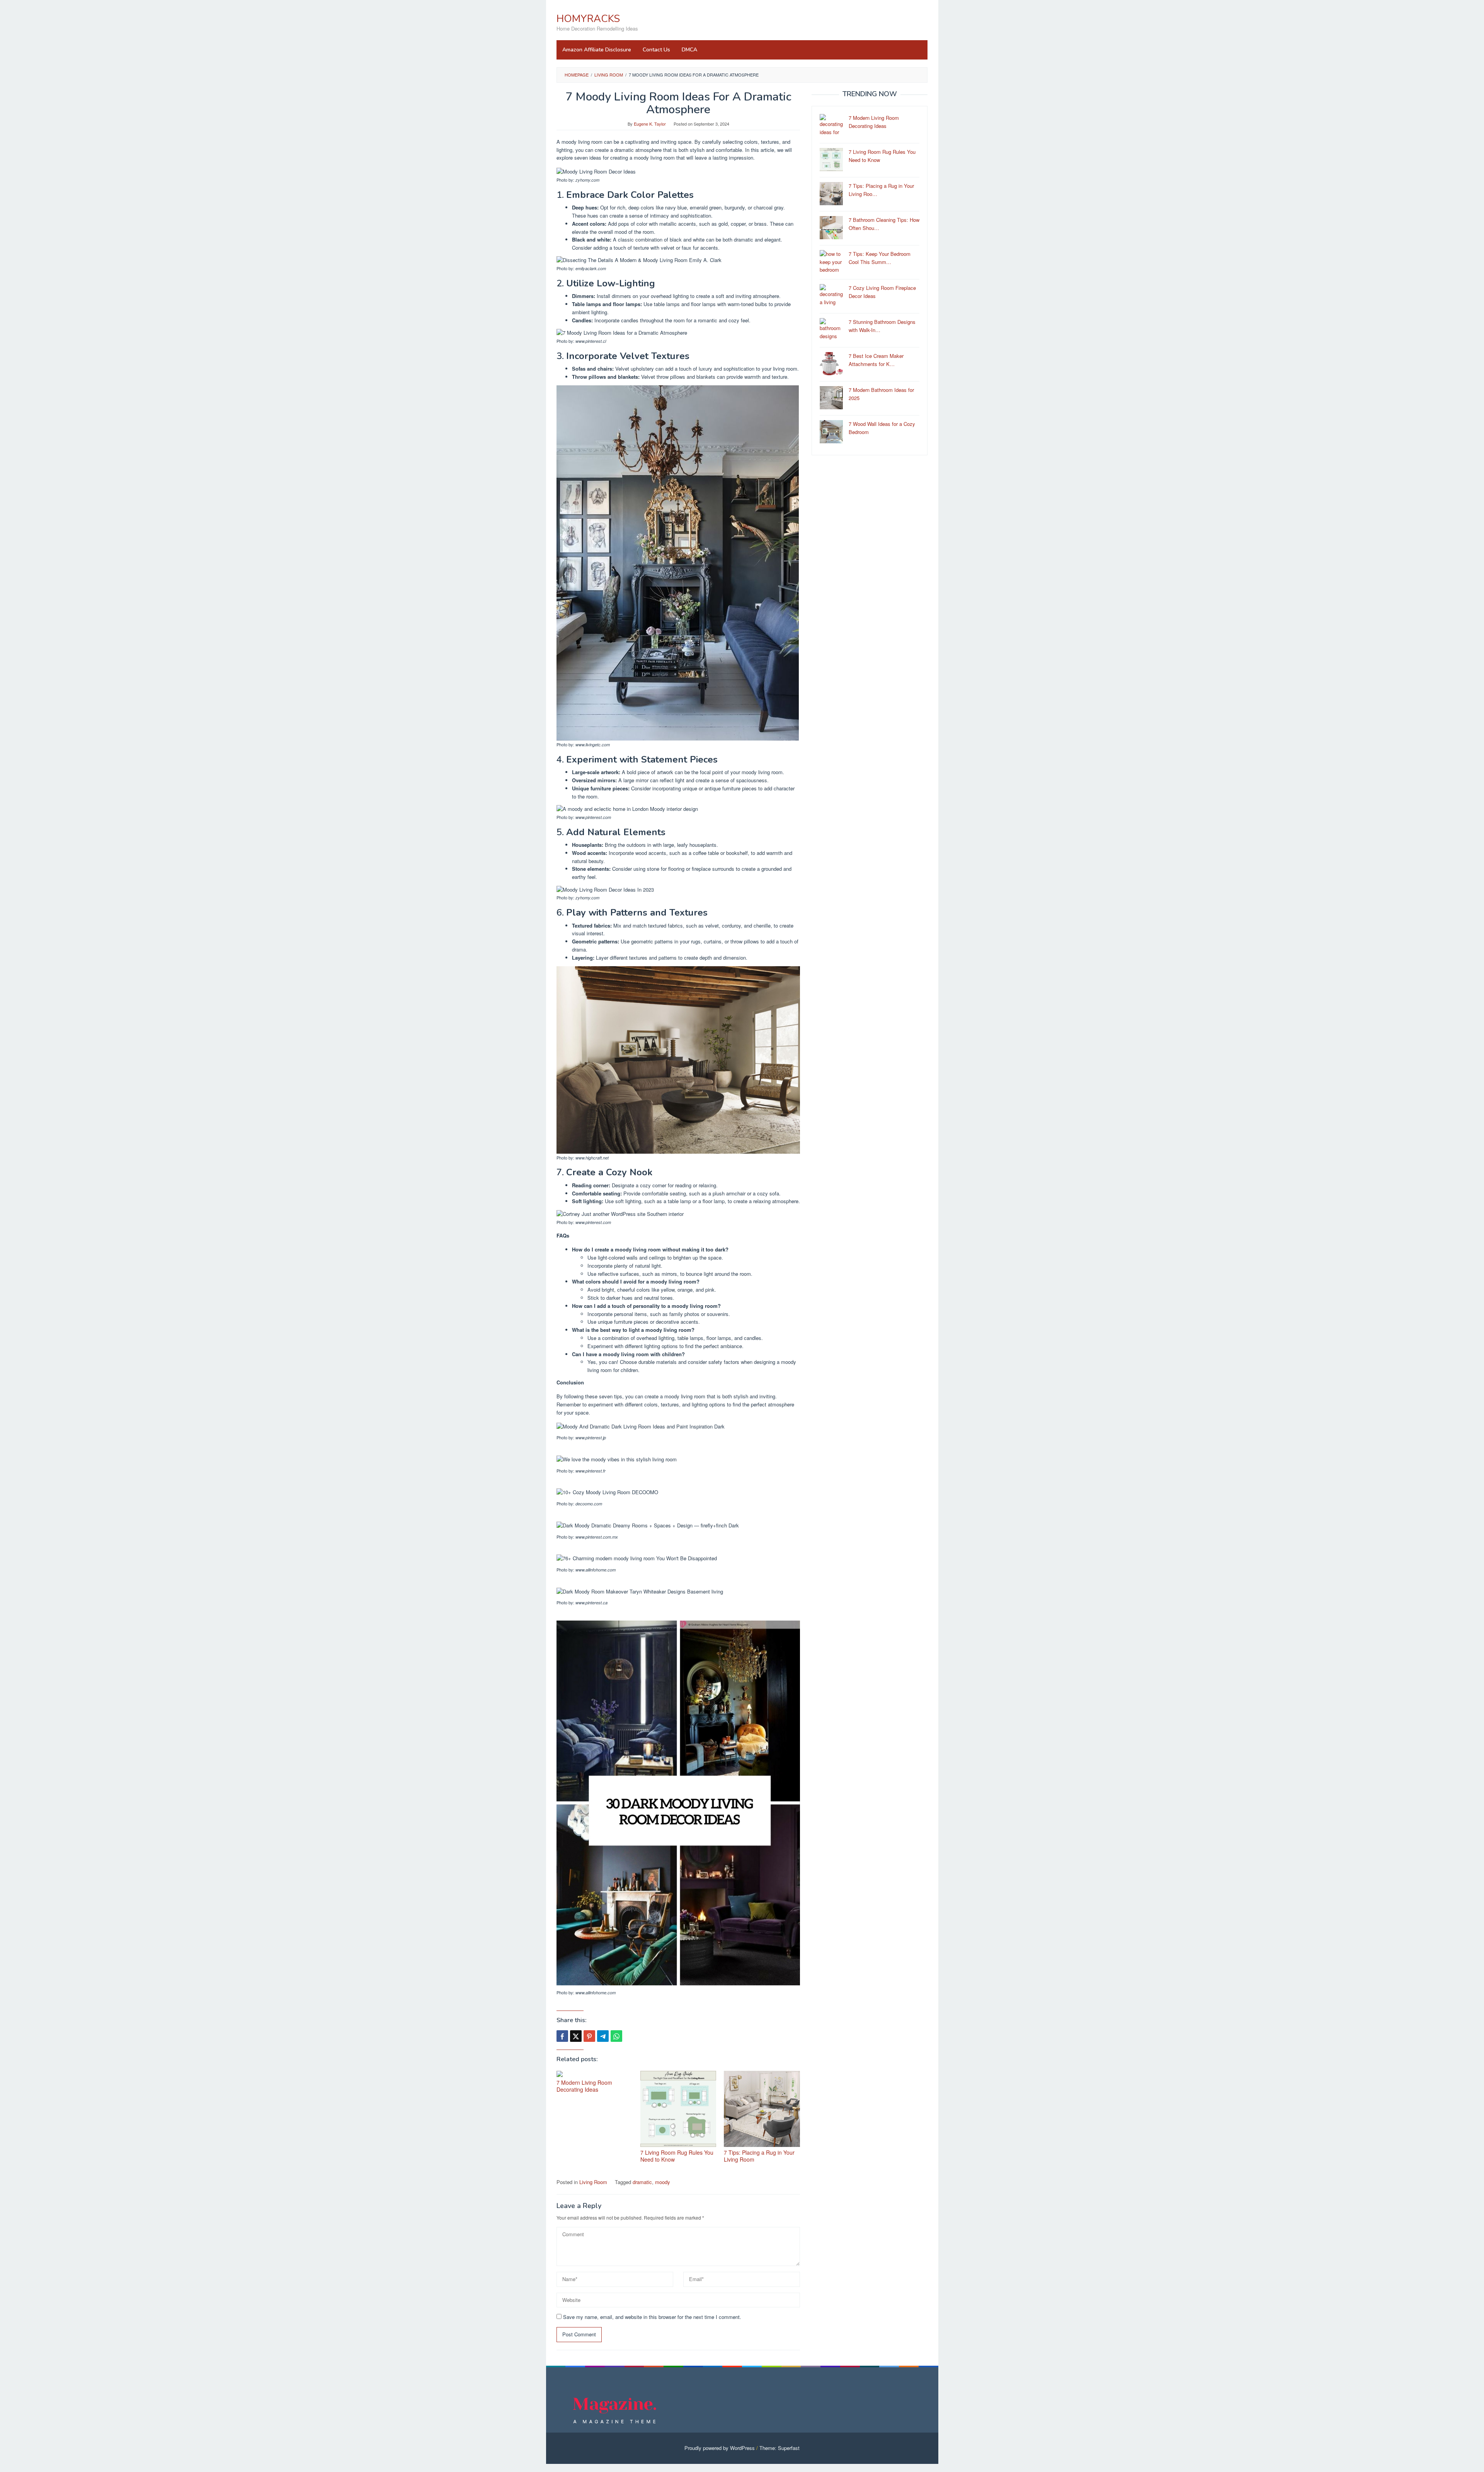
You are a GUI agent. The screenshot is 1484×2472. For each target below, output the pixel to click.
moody (663, 2182)
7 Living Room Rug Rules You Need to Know (677, 2156)
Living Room (593, 2182)
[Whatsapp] (616, 2036)
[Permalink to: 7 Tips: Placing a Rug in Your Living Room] (762, 2109)
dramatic (642, 2182)
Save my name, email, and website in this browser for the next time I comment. (652, 2317)
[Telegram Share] (603, 2036)
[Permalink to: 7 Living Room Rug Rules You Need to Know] (678, 2109)
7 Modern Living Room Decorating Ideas (584, 2086)
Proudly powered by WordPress (720, 2448)
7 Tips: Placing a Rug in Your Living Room (759, 2156)
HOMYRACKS (588, 19)
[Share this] (562, 2036)
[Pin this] (589, 2036)
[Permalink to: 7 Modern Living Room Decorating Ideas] (595, 2074)
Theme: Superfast (779, 2448)
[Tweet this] (576, 2036)
